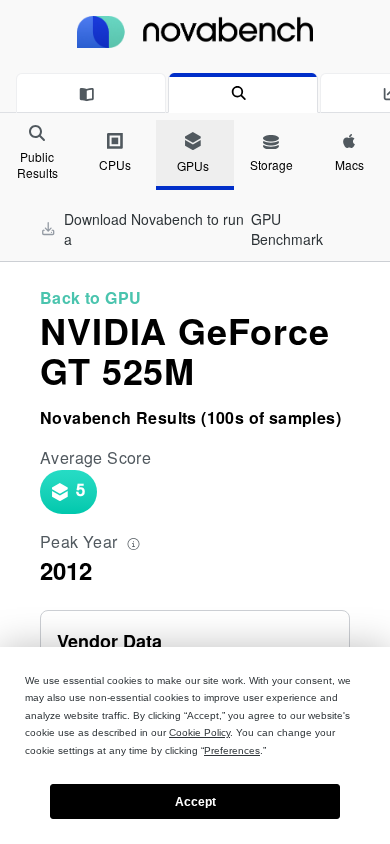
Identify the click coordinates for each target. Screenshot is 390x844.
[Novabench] (195, 32)
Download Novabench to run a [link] (193, 229)
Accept (195, 802)
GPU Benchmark (287, 229)
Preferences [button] (232, 750)
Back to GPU (90, 297)
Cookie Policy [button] (199, 732)
